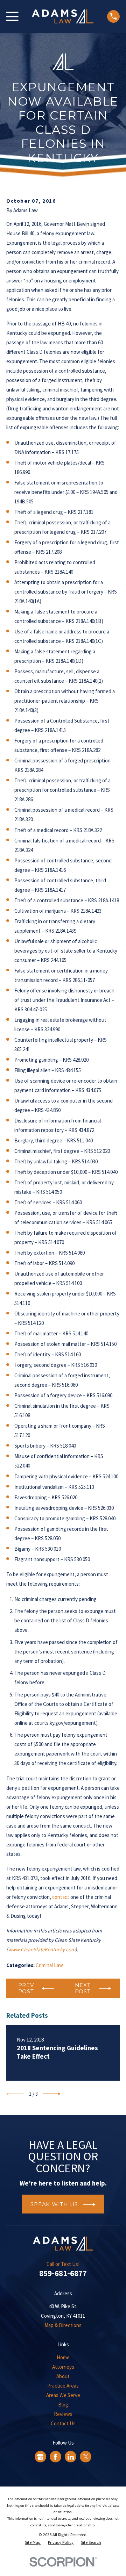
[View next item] (52, 2094)
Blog (63, 2405)
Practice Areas (63, 2386)
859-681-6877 (63, 2273)
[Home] (63, 16)
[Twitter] (86, 2457)
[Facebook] (55, 2457)
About (63, 2376)
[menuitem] (33, 2543)
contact (61, 1897)
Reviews (63, 2414)
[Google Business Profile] (40, 2457)
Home (63, 2357)
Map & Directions (63, 2325)
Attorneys (63, 2367)
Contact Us (63, 2423)
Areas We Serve (63, 2395)
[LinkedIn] (71, 2457)
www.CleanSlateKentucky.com (42, 1949)
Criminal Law (49, 1965)
